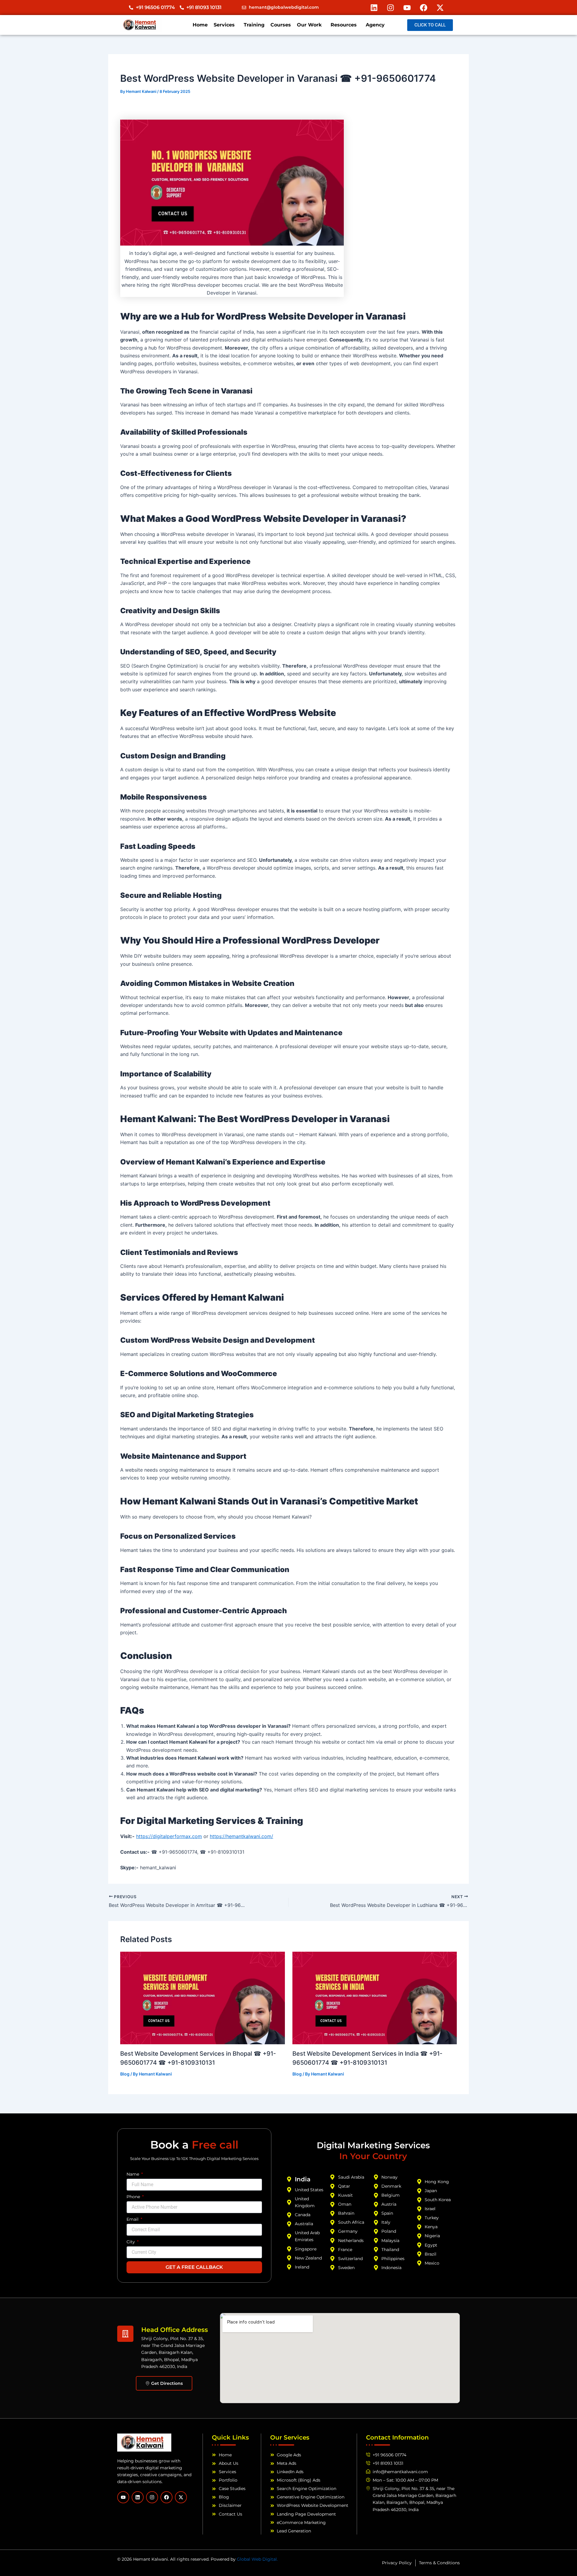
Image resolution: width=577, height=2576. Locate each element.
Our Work (309, 25)
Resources (344, 25)
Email (133, 2219)
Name (133, 2174)
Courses (281, 25)
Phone (134, 2197)
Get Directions (167, 2383)
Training (254, 25)
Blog (125, 2074)
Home (200, 25)
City (131, 2242)
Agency (375, 25)
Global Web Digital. (257, 2559)
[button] (226, 25)
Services (224, 25)
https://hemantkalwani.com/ (241, 1836)
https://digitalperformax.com (169, 1836)
